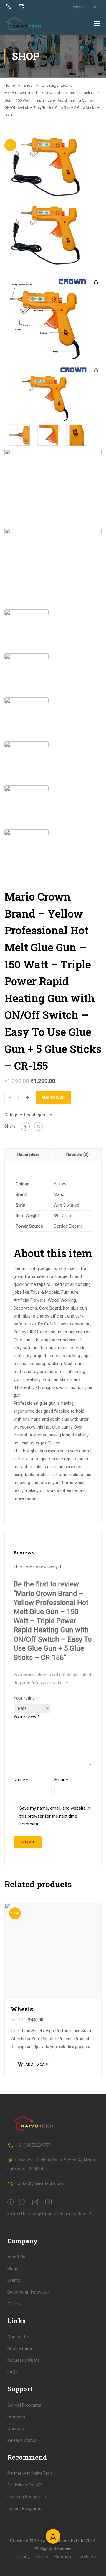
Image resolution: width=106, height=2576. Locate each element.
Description (28, 1155)
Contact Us (18, 2337)
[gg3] (53, 406)
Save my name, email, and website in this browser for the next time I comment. (55, 1816)
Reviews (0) (77, 1155)
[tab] (29, 1155)
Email (61, 1780)
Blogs (13, 2269)
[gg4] (53, 488)
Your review (26, 1717)
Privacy (22, 2557)
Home (10, 85)
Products (16, 2417)
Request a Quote (24, 2360)
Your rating (26, 1698)
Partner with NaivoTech (30, 2473)
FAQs (13, 2372)
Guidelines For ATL (25, 2485)
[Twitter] (39, 1126)
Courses (16, 2429)
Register (79, 7)
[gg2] (53, 317)
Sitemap (62, 2557)
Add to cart (53, 1097)
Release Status (22, 2440)
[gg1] (53, 169)
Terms (42, 2557)
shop (28, 85)
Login (97, 7)
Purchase (86, 2557)
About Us (16, 2257)
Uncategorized (54, 85)
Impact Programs (24, 2508)
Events (14, 2280)
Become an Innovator (28, 2292)
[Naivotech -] (24, 23)
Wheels (22, 2009)
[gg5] (53, 567)
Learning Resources (27, 2497)
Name (21, 1780)
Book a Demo (20, 2348)
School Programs (24, 2405)
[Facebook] (25, 1126)
